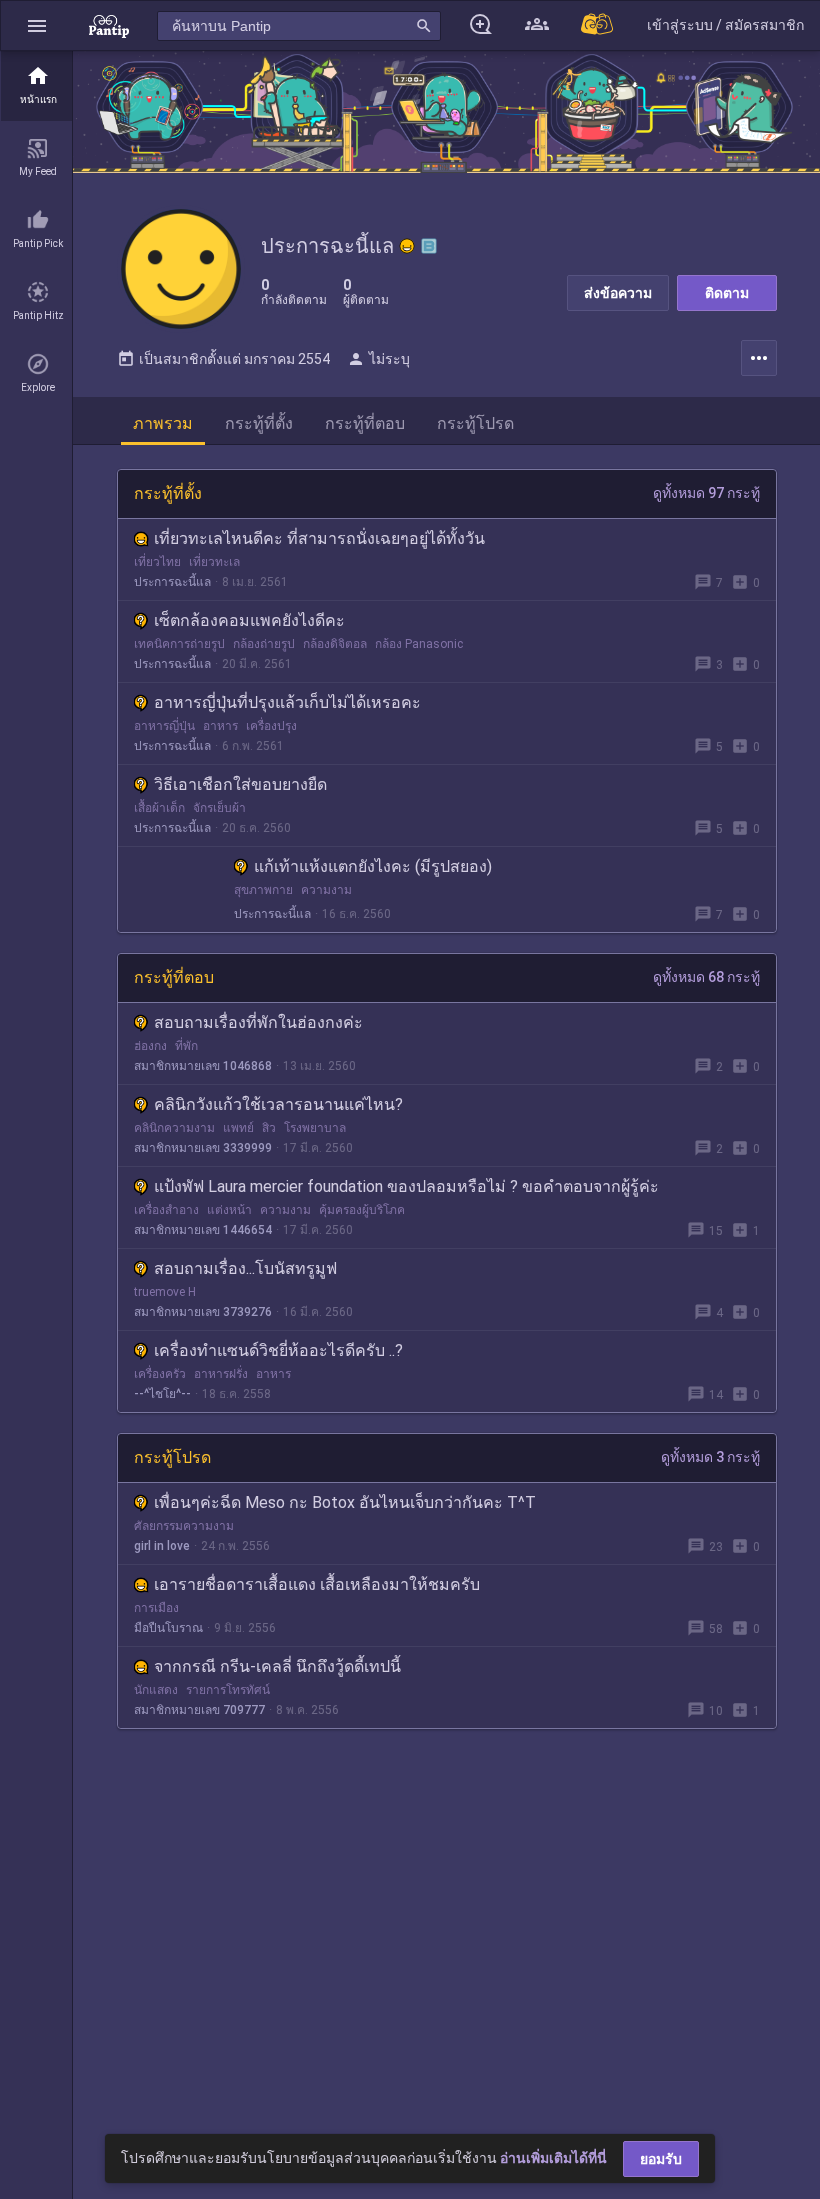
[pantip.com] (109, 25)
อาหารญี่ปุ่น (164, 726)
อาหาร (220, 726)
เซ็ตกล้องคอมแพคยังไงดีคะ (249, 620)
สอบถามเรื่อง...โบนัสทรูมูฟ (245, 1268)
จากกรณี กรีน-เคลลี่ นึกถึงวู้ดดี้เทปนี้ (277, 1666)
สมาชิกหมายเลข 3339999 (203, 1148)
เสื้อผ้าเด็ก (159, 808)
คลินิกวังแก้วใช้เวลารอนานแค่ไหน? (278, 1104)
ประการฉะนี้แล (172, 582)
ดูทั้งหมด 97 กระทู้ (706, 493)
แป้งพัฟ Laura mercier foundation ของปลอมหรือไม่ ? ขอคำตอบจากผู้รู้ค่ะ (406, 1186)
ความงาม (326, 890)
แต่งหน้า (229, 1210)
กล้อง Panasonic (419, 644)
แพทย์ (238, 1128)
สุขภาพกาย (263, 890)
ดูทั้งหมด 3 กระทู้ (710, 1457)
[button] (37, 25)
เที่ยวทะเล (214, 562)
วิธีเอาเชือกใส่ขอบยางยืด (240, 784)
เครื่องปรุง (271, 726)
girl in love (162, 1546)
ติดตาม (727, 293)
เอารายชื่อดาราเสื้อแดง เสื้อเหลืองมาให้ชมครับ (317, 1584)
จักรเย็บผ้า (219, 808)
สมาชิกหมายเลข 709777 (199, 1710)
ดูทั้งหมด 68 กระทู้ (706, 977)
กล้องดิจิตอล (335, 644)
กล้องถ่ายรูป (264, 644)
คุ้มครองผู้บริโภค (362, 1210)
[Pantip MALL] (598, 25)
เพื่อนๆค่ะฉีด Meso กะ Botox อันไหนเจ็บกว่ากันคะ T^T (345, 1502)
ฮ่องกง (150, 1046)
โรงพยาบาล (315, 1128)
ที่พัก (186, 1046)
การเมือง (156, 1608)
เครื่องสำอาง (166, 1210)
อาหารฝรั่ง (221, 1374)
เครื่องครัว (160, 1374)
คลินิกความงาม (174, 1128)
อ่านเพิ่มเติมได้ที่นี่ (553, 2158)
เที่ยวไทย (157, 562)
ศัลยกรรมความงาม (184, 1526)
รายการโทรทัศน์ (228, 1690)
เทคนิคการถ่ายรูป (179, 644)
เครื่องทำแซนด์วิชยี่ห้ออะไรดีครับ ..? (278, 1350)
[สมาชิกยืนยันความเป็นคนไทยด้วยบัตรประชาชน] (407, 246)
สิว (269, 1128)
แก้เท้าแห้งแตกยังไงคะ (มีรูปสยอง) (373, 866)
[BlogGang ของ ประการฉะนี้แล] (429, 246)
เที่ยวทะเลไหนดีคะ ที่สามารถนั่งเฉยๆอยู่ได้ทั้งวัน (319, 538)
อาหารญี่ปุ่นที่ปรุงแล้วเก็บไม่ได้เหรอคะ (287, 702)
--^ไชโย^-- (162, 1394)
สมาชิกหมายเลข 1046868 (203, 1066)
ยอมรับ (661, 2159)
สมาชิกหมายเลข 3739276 (203, 1312)
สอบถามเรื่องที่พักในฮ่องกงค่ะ (258, 1022)
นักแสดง (156, 1690)
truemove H (165, 1292)
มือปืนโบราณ (168, 1628)
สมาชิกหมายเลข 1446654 (203, 1230)
